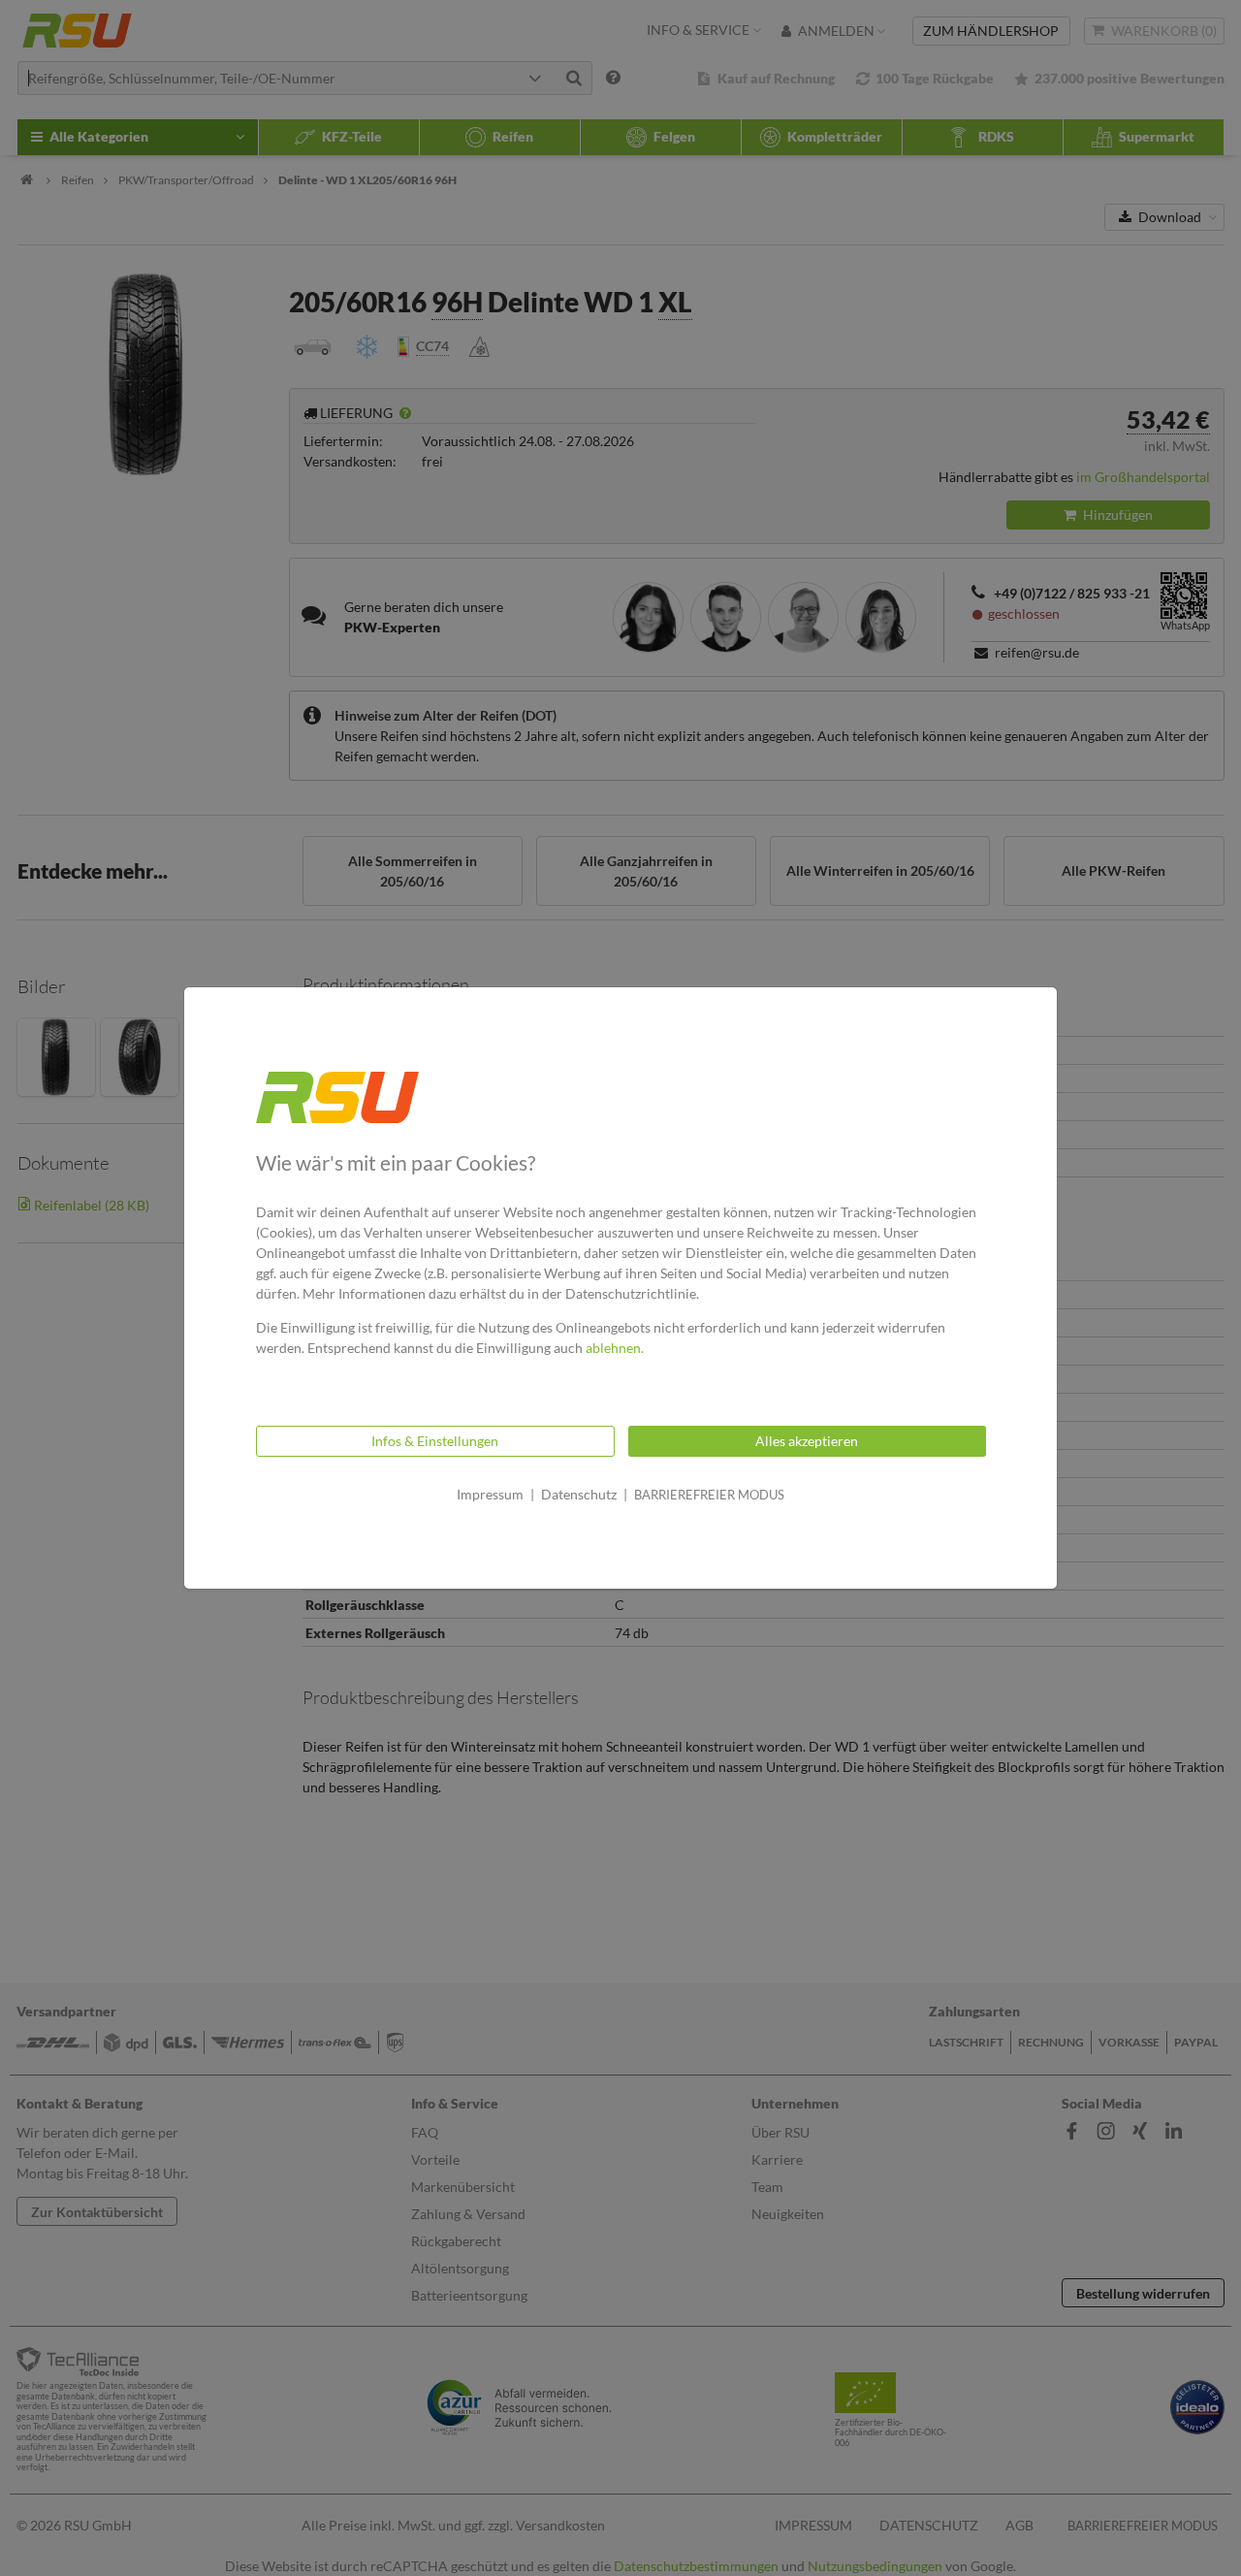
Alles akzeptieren (807, 1441)
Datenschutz (579, 1494)
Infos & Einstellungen (435, 1441)
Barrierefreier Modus (709, 1495)
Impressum (490, 1494)
